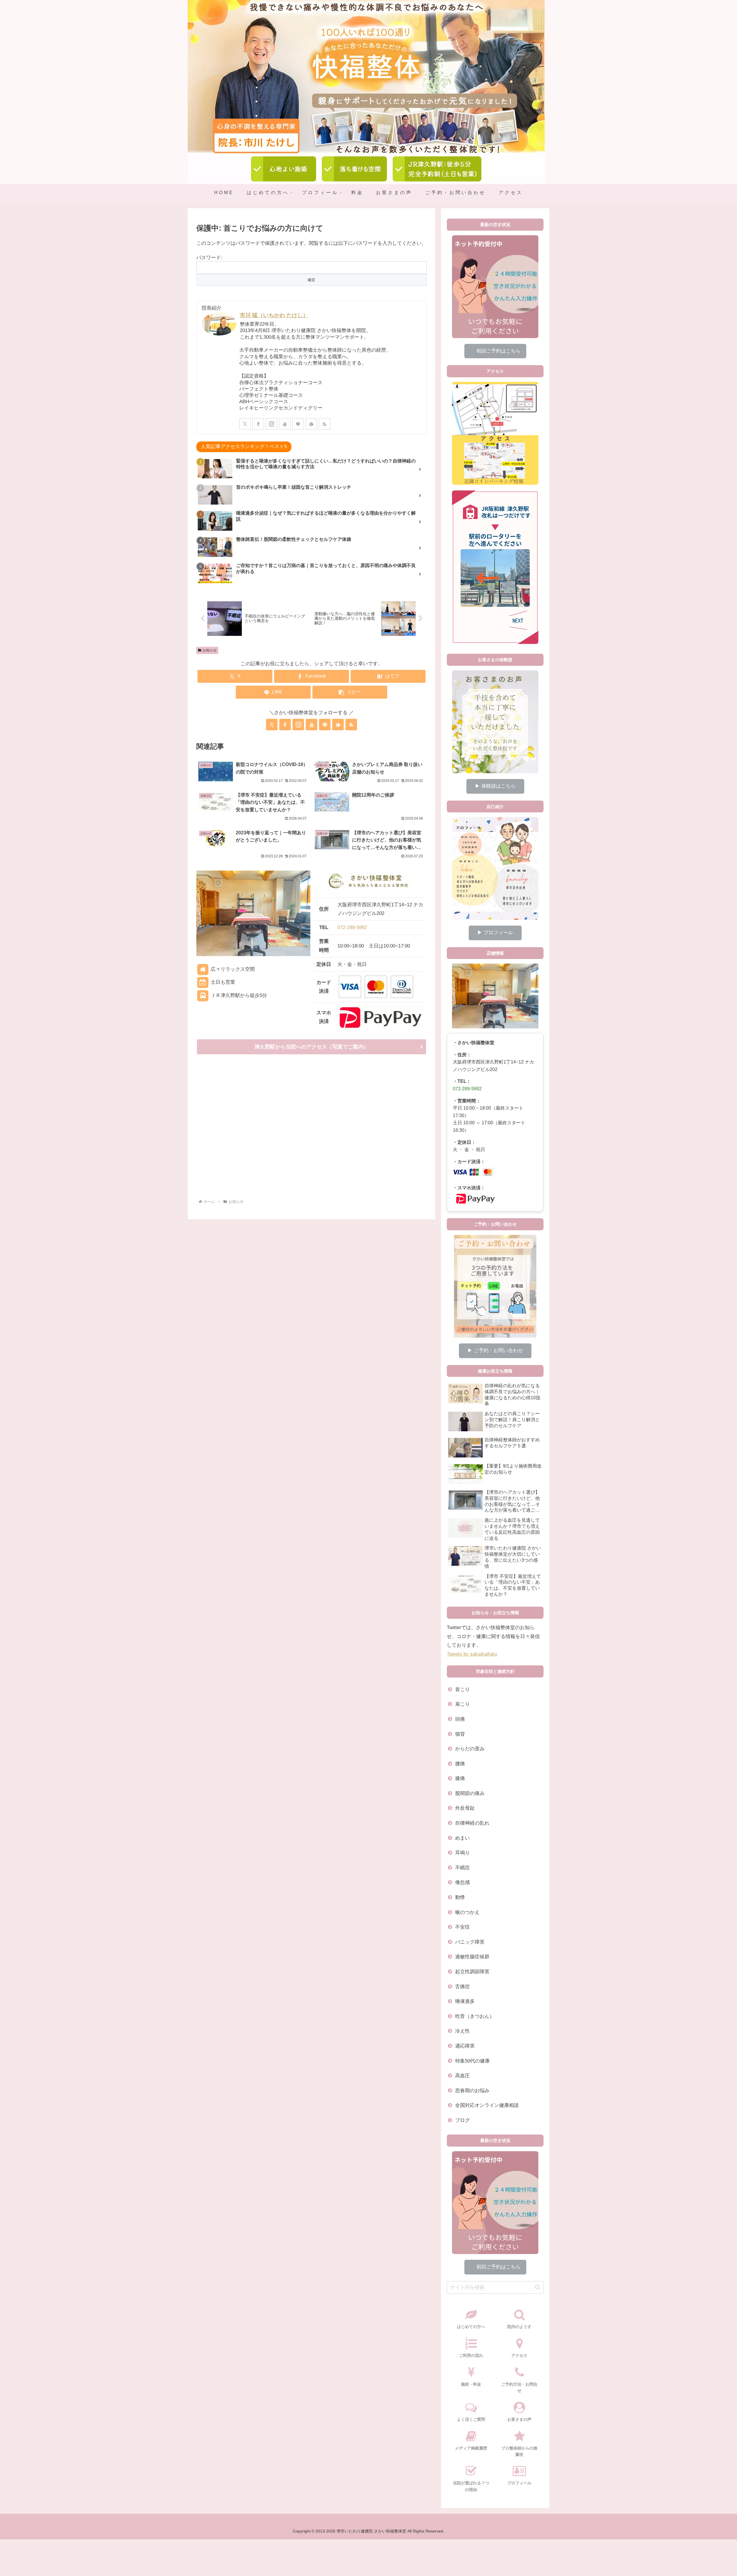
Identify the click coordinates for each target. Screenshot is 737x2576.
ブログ (462, 2120)
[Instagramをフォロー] (271, 424)
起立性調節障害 (472, 1972)
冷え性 (462, 2031)
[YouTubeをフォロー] (285, 424)
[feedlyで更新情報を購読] (311, 424)
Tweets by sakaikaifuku (472, 1654)
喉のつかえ (467, 1912)
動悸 (460, 1897)
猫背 (460, 1734)
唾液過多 (465, 2001)
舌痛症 (462, 1987)
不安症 (462, 1927)
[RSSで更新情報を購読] (324, 424)
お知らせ (210, 650)
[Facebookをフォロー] (258, 424)
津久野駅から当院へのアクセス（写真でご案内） (311, 1047)
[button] (350, 692)
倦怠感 (462, 1882)
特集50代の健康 (472, 2061)
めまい (462, 1838)
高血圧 (462, 2076)
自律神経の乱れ (472, 1823)
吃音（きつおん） (475, 2016)
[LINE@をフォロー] (298, 424)
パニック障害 (470, 1942)
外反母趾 (465, 1808)
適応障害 (465, 2046)
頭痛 (460, 1719)
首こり (462, 1689)
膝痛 (460, 1778)
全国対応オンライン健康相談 (487, 2105)
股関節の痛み (470, 1793)
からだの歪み (470, 1749)
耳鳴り (462, 1853)
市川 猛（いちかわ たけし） (274, 315)
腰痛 (460, 1764)
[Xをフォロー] (245, 424)
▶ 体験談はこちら (495, 786)
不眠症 (462, 1868)
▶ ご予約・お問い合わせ (495, 1350)
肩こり (462, 1704)
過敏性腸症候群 (472, 1957)
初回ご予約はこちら (495, 351)
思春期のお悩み (472, 2091)
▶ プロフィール (495, 933)
